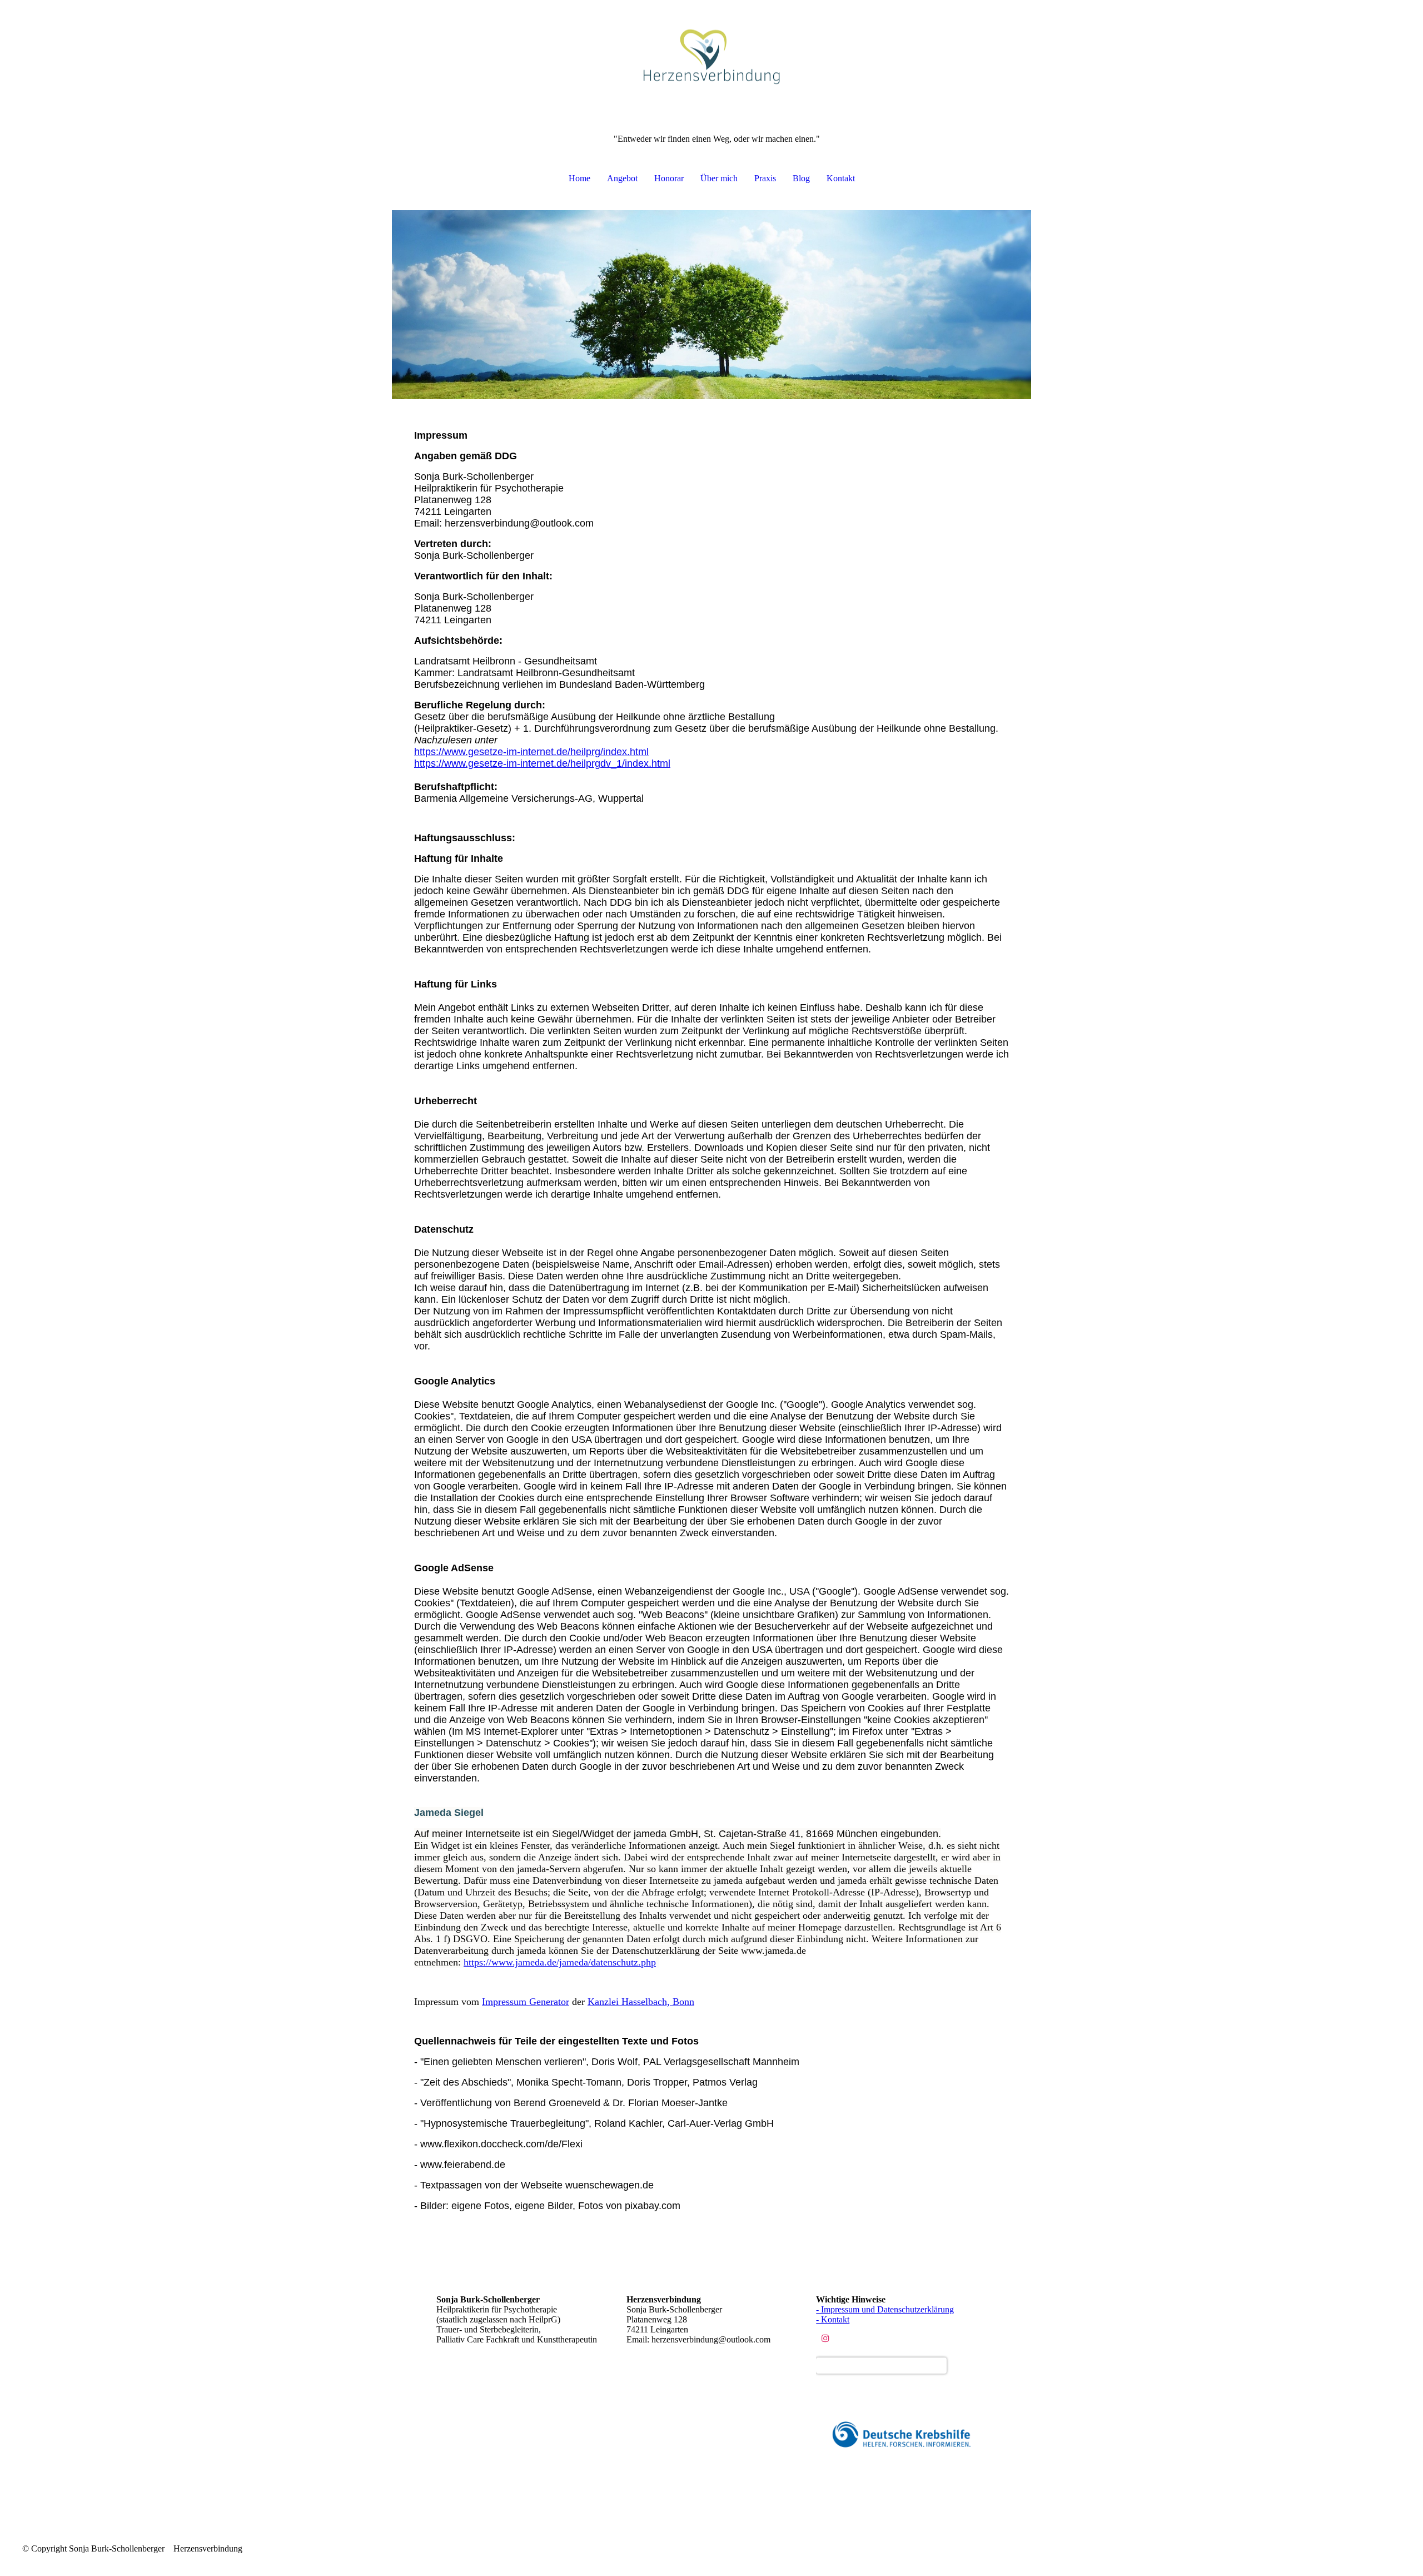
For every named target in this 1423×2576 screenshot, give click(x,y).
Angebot (622, 178)
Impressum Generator (526, 2002)
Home (579, 178)
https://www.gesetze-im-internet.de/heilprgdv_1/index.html (542, 763)
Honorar (669, 178)
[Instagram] (825, 2338)
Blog (801, 178)
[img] (711, 56)
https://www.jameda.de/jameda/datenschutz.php (560, 1962)
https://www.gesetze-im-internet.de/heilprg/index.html (531, 752)
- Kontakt (833, 2319)
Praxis (765, 178)
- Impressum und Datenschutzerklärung (885, 2309)
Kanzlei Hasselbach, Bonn (641, 2002)
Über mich (719, 178)
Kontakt (841, 178)
